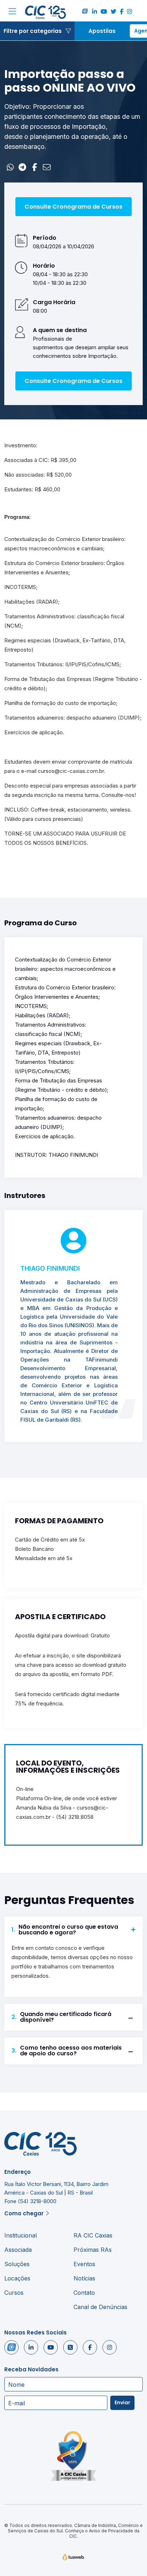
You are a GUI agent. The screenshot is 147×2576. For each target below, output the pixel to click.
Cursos (14, 2293)
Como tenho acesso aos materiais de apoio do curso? (67, 2051)
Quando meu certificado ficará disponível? (61, 2017)
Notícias (84, 2278)
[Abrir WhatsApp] (129, 2558)
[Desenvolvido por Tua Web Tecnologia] (74, 2558)
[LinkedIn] (95, 12)
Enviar (122, 2402)
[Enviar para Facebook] (35, 167)
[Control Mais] (85, 12)
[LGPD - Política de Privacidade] (73, 2456)
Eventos (84, 2264)
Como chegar (24, 2213)
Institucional (21, 2235)
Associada (18, 2250)
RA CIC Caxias (93, 2235)
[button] (37, 31)
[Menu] (12, 12)
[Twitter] (113, 12)
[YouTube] (104, 12)
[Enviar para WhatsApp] (10, 167)
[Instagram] (130, 12)
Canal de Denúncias (100, 2307)
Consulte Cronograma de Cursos (73, 207)
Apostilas (102, 31)
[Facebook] (122, 12)
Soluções (17, 2264)
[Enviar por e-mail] (47, 167)
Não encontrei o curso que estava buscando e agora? (65, 1930)
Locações (17, 2278)
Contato (84, 2293)
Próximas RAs (93, 2250)
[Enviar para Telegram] (22, 167)
